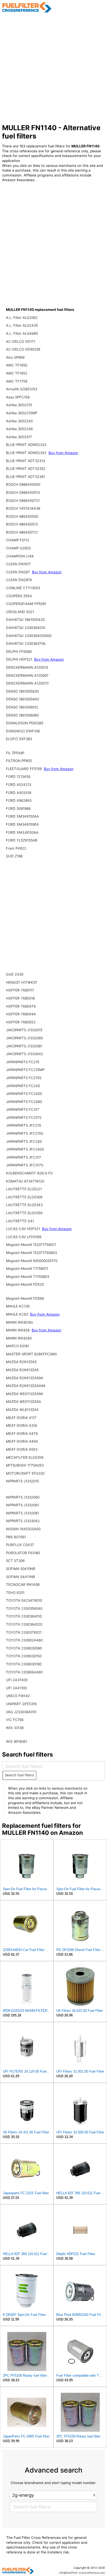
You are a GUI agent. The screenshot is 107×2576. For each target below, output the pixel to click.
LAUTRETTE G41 (20, 1221)
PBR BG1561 (16, 1537)
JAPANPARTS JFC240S (25, 1149)
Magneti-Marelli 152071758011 (31, 1245)
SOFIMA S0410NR (21, 1569)
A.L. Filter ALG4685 (22, 333)
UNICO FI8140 (18, 1696)
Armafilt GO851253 (22, 389)
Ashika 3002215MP (22, 413)
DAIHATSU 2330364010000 (29, 636)
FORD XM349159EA (22, 824)
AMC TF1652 (17, 373)
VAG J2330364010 (21, 1712)
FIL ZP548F (15, 753)
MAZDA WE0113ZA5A (24, 1402)
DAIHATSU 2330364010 (26, 628)
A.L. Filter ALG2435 (22, 325)
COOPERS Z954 (19, 596)
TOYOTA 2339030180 (24, 1664)
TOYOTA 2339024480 (24, 1640)
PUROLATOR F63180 (23, 1553)
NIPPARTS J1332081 (22, 1513)
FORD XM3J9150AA (22, 832)
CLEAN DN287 (18, 572)
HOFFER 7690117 (20, 990)
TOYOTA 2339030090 (24, 1648)
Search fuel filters (19, 1775)
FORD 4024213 (19, 785)
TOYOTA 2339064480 (24, 1672)
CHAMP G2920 (18, 548)
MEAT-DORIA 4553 (22, 1449)
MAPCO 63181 (18, 1346)
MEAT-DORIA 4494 (22, 1441)
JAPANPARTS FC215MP (25, 1070)
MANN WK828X (19, 1338)
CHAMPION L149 (20, 556)
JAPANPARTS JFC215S (25, 1133)
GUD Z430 (15, 974)
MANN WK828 (18, 1330)
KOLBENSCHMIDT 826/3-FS (29, 1173)
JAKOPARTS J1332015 (24, 1030)
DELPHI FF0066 (19, 652)
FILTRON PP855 (19, 761)
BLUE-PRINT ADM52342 (27, 453)
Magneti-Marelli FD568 (25, 1298)
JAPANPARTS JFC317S (25, 1165)
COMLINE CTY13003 (23, 588)
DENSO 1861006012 (22, 707)
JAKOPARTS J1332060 (24, 1038)
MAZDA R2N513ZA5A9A (26, 1386)
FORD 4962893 (19, 800)
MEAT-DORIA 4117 (21, 1418)
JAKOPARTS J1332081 (24, 1046)
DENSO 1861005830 (22, 691)
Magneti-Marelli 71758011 (27, 1269)
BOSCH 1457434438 (23, 508)
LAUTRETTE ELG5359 (24, 1213)
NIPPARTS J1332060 (23, 1497)
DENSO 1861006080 (22, 715)
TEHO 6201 (15, 1593)
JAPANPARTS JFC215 (24, 1125)
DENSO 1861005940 (22, 699)
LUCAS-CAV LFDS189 (24, 1237)
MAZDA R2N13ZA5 (21, 1362)
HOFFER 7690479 (21, 1006)
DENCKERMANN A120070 (27, 683)
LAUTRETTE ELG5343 (24, 1205)
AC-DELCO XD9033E (23, 349)
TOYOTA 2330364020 (24, 1624)
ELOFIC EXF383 (19, 739)
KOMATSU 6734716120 (25, 1181)
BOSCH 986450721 (22, 532)
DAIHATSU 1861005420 (25, 620)
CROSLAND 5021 (20, 612)
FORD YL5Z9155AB (22, 840)
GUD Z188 (14, 856)
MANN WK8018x (19, 1322)
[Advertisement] (53, 68)
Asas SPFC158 (18, 397)
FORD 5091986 (18, 809)
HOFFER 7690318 (20, 998)
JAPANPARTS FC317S (24, 1118)
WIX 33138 (15, 1728)
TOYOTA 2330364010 (24, 1616)
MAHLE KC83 (18, 1314)
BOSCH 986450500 (22, 516)
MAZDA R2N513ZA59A (25, 1378)
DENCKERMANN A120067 (27, 675)
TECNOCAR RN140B (23, 1585)
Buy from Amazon (63, 453)
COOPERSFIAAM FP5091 (26, 604)
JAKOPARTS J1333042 (25, 1054)
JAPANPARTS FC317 (23, 1109)
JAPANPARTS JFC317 (24, 1157)
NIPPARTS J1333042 (23, 1521)
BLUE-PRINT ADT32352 (26, 469)
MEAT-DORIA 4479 (22, 1434)
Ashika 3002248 (19, 429)
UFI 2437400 (17, 1680)
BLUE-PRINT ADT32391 (25, 477)
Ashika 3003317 (19, 437)
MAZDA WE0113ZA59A (25, 1394)
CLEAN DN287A (19, 580)
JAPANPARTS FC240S (24, 1094)
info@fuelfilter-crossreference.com (82, 2573)
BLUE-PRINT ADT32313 (25, 461)
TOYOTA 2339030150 (24, 1656)
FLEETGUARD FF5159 (24, 769)
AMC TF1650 (17, 365)
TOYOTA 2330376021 (24, 1632)
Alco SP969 (15, 357)
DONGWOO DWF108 (23, 731)
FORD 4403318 (19, 793)
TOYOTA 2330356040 (24, 1608)
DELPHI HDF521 (20, 659)
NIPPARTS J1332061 (22, 1505)
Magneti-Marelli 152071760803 (31, 1253)
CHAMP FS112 (18, 540)
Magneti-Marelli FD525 (25, 1284)
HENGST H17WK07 (22, 982)
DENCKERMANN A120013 (27, 667)
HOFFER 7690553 (21, 1022)
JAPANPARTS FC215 (23, 1062)
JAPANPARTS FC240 (23, 1086)
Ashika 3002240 (19, 421)
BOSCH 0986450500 (23, 484)
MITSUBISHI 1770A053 (25, 1465)
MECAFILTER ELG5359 (25, 1457)
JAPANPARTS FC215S (24, 1078)
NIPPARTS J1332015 (22, 1481)
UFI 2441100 (16, 1688)
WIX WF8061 (16, 1742)
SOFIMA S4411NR (21, 1577)
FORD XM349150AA (22, 816)
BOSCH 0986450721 (23, 501)
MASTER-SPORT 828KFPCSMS (31, 1354)
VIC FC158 (15, 1720)
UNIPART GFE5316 (21, 1704)
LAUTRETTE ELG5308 (24, 1197)
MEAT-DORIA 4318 (21, 1425)
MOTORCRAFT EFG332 (25, 1473)
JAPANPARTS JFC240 (24, 1141)
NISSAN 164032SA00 (23, 1529)
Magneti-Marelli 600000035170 (32, 1261)
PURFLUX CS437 (20, 1545)
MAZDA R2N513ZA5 (22, 1370)
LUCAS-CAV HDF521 (24, 1229)
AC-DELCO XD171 (21, 341)
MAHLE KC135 (18, 1306)
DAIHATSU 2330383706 (26, 643)
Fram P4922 (16, 848)
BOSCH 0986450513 (23, 492)
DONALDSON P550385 (25, 723)
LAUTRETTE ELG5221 (24, 1189)
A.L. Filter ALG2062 (22, 318)
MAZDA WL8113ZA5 (22, 1410)
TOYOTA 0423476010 (24, 1600)
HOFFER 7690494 (21, 1014)
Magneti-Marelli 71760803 (28, 1277)
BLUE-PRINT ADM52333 (26, 445)
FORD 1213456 (18, 777)
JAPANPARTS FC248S (24, 1102)
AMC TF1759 (17, 381)
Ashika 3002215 (19, 405)
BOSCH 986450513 (22, 524)
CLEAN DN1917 (18, 564)
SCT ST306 (15, 1561)
